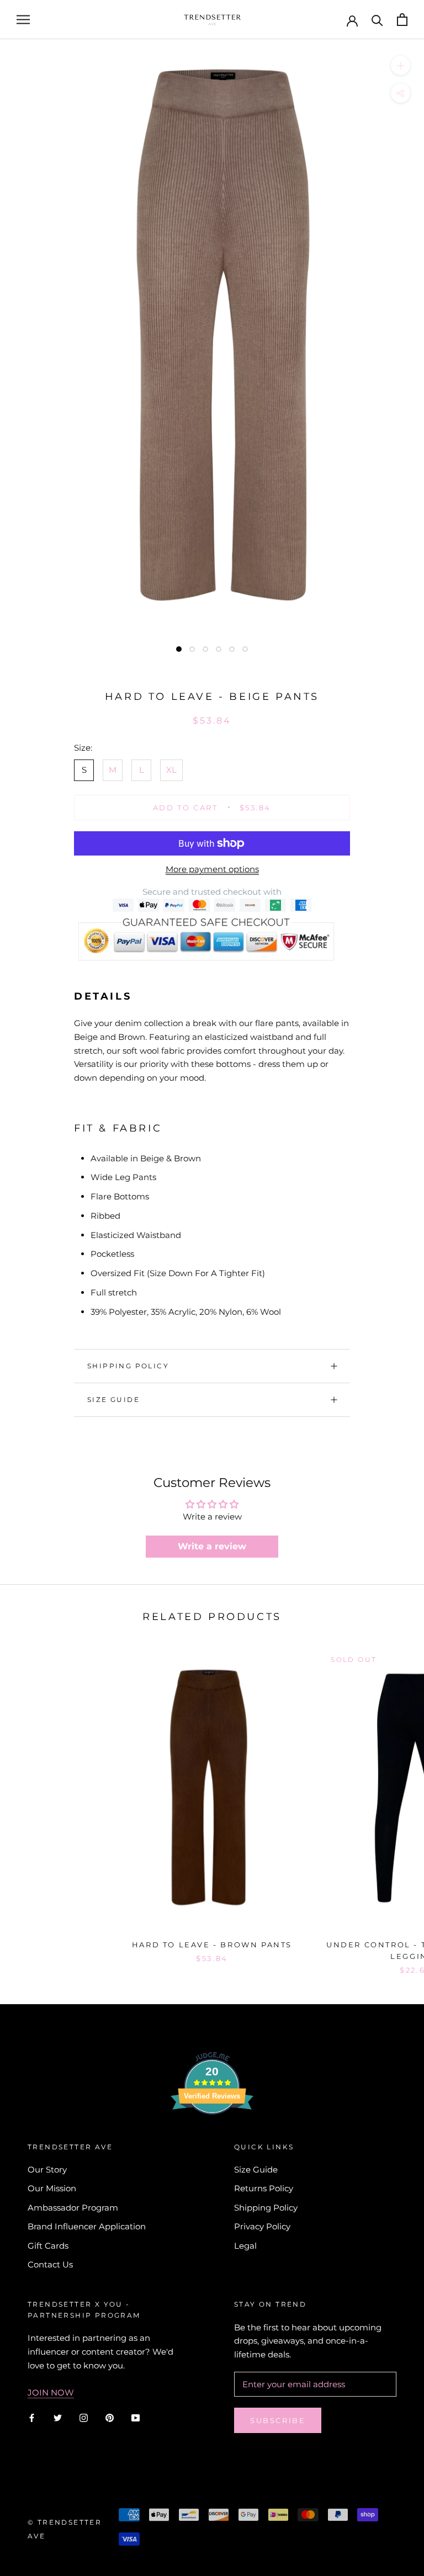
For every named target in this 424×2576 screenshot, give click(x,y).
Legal (245, 2246)
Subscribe (278, 2420)
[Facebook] (32, 2417)
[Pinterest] (110, 2417)
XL (171, 770)
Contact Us (50, 2264)
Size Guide (113, 1399)
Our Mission (52, 2188)
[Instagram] (84, 2417)
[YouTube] (136, 2417)
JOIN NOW (51, 2392)
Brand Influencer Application (87, 2226)
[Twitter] (58, 2417)
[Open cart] (402, 20)
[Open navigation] (23, 20)
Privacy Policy (262, 2226)
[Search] (377, 20)
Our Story (47, 2169)
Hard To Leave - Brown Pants (212, 1945)
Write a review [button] (212, 1546)
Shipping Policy (128, 1366)
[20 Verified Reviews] (212, 2134)
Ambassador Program (73, 2208)
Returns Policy (264, 2188)
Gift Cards (48, 2246)
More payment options (212, 869)
